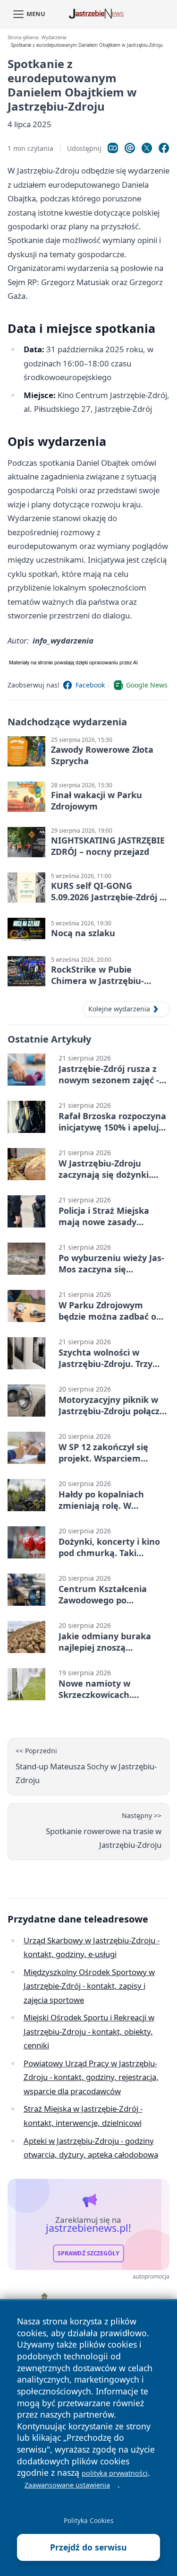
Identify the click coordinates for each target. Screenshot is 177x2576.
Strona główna (23, 38)
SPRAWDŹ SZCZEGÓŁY (88, 2253)
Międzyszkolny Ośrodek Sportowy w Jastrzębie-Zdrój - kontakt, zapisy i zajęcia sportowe (89, 1986)
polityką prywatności (115, 2473)
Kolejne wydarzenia (119, 1009)
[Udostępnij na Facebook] (164, 148)
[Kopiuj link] (113, 148)
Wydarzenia (54, 38)
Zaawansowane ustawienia (67, 2485)
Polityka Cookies (89, 2520)
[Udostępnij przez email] (130, 148)
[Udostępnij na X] (147, 148)
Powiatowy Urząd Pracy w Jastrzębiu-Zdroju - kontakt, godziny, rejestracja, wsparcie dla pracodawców (91, 2077)
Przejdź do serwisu (88, 2547)
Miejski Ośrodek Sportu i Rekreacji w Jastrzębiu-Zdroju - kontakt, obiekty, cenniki (89, 2031)
